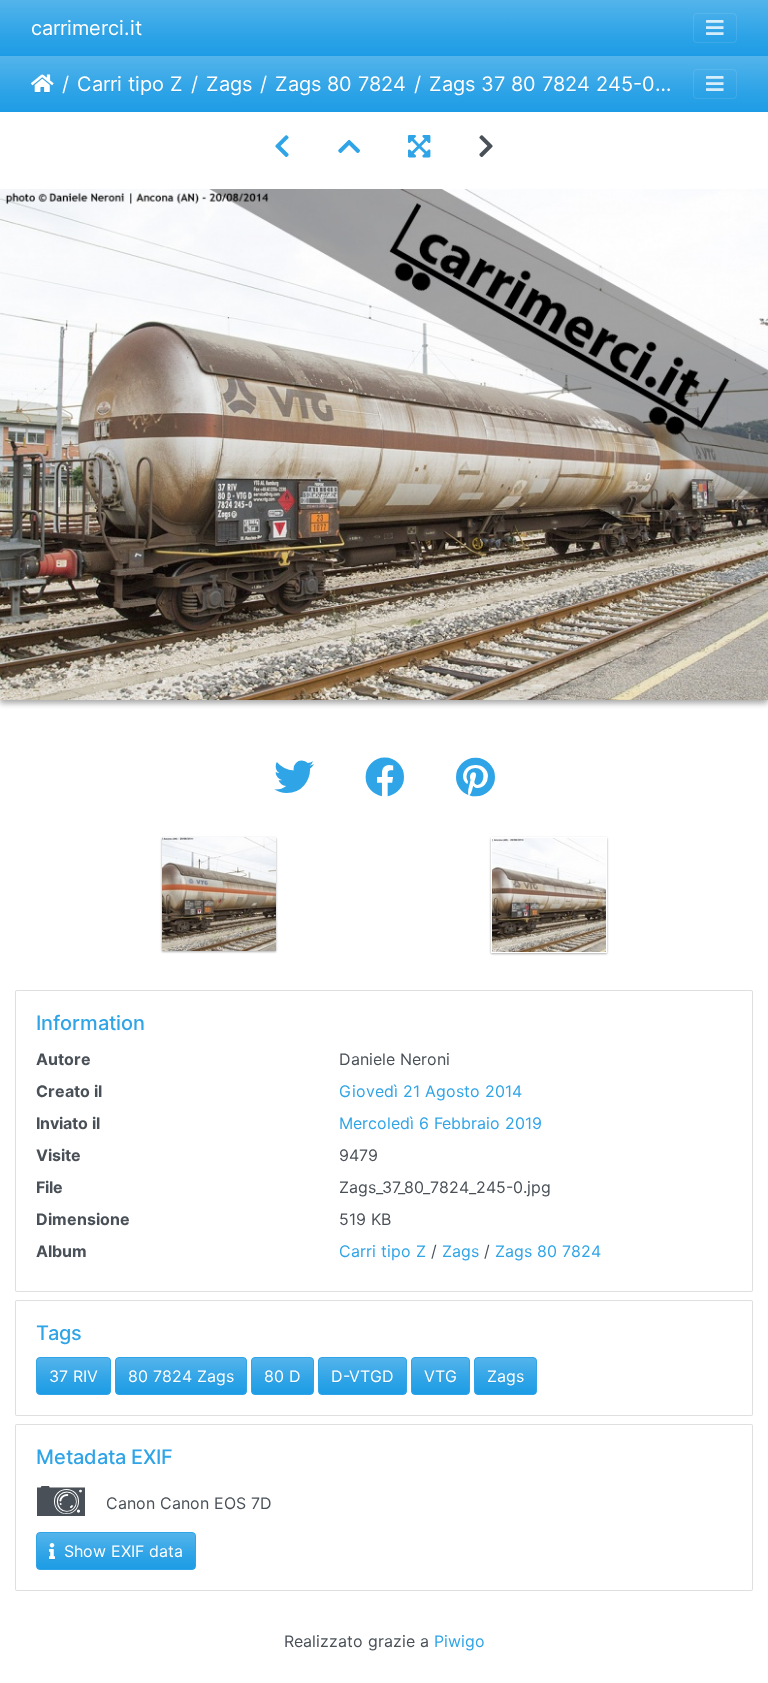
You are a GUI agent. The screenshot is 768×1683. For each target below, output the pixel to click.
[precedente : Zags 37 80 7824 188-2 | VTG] (282, 146)
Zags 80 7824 (340, 84)
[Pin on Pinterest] (475, 777)
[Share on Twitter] (299, 777)
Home (42, 84)
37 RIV (73, 1376)
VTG (440, 1376)
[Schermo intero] (419, 146)
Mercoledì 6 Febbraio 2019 (440, 1123)
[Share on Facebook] (390, 777)
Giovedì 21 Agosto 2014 (430, 1091)
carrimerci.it (86, 28)
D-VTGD (362, 1376)
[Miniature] (349, 146)
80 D (282, 1376)
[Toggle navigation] (715, 28)
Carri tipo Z (130, 84)
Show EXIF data (121, 1551)
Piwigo (459, 1641)
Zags (229, 84)
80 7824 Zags (181, 1376)
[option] (219, 894)
